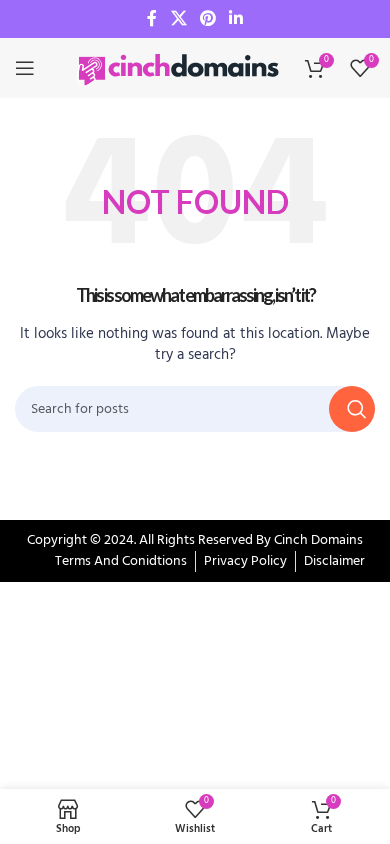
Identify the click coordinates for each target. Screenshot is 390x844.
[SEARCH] (352, 409)
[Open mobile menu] (25, 68)
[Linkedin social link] (236, 19)
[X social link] (178, 19)
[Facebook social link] (152, 19)
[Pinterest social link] (207, 19)
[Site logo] (180, 68)
